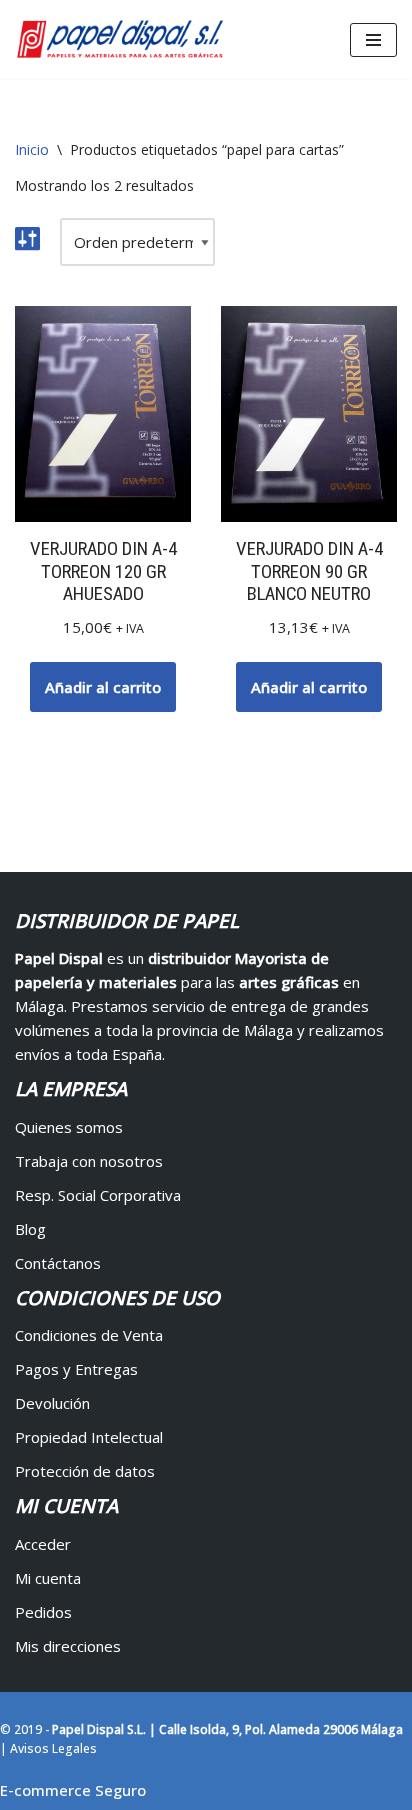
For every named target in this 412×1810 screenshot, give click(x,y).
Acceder (43, 1544)
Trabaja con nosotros (89, 1161)
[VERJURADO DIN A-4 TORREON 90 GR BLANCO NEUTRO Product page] (309, 414)
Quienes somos (69, 1127)
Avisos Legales (53, 1748)
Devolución (52, 1403)
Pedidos (43, 1612)
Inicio (32, 149)
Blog (30, 1229)
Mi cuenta (48, 1578)
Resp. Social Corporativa (98, 1195)
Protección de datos (85, 1471)
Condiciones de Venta (89, 1335)
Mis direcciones (68, 1646)
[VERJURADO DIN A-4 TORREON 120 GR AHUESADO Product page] (103, 414)
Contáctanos (58, 1263)
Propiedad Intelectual (89, 1437)
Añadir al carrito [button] (103, 687)
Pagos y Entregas (76, 1369)
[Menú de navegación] (373, 40)
